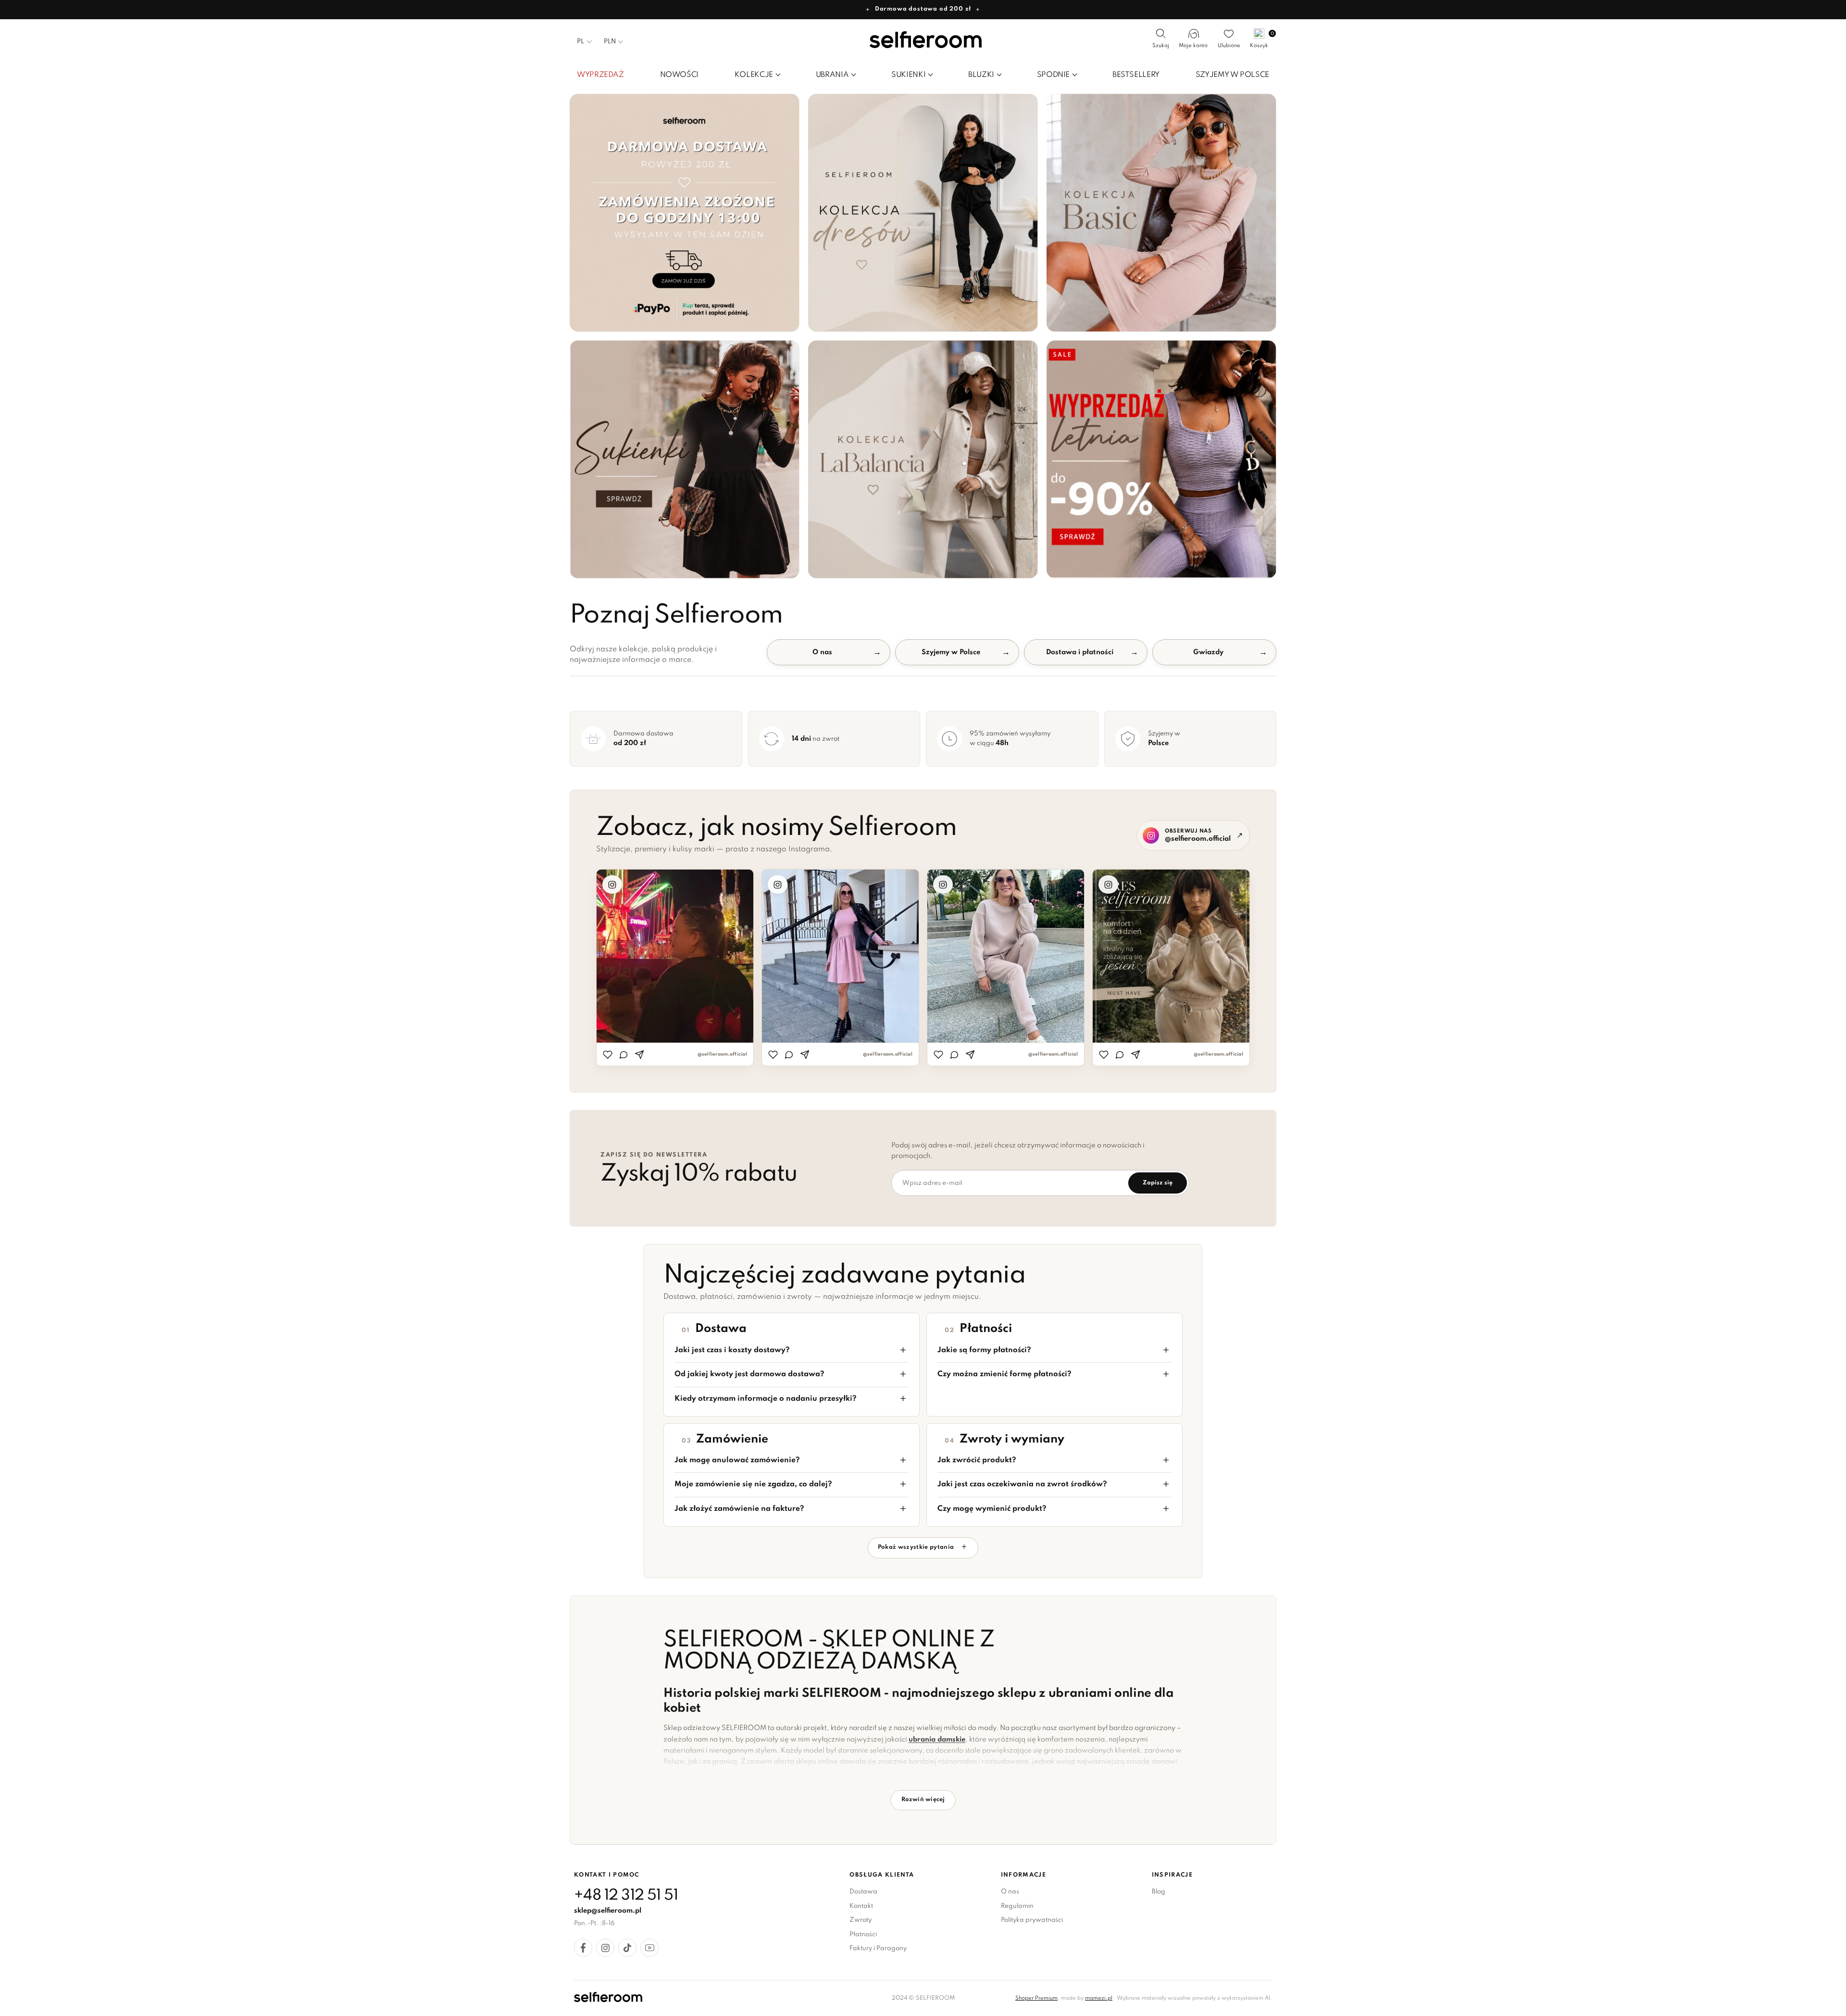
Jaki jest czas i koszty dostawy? (732, 1350)
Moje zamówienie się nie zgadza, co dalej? (753, 1484)
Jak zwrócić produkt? (977, 1460)
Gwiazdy (1208, 652)
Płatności (863, 1935)
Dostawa (863, 1892)
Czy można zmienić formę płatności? (1004, 1374)
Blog (1159, 1892)
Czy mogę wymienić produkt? (992, 1509)
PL (580, 42)
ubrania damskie (937, 1740)
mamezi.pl (1099, 1998)
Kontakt (861, 1906)
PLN (610, 42)
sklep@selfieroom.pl (608, 1911)
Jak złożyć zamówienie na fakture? (739, 1509)
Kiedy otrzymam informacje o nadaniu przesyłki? (766, 1399)
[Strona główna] (923, 41)
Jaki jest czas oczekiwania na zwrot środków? (1022, 1484)
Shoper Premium (1036, 1998)
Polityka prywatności (1032, 1920)
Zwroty (861, 1920)
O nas (822, 652)
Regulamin (1017, 1906)
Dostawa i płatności (1080, 652)
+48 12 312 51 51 (626, 1896)
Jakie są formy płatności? (984, 1350)
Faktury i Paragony (878, 1948)
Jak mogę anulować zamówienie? (737, 1460)
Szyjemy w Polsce (951, 652)
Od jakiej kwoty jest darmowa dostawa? (749, 1374)
